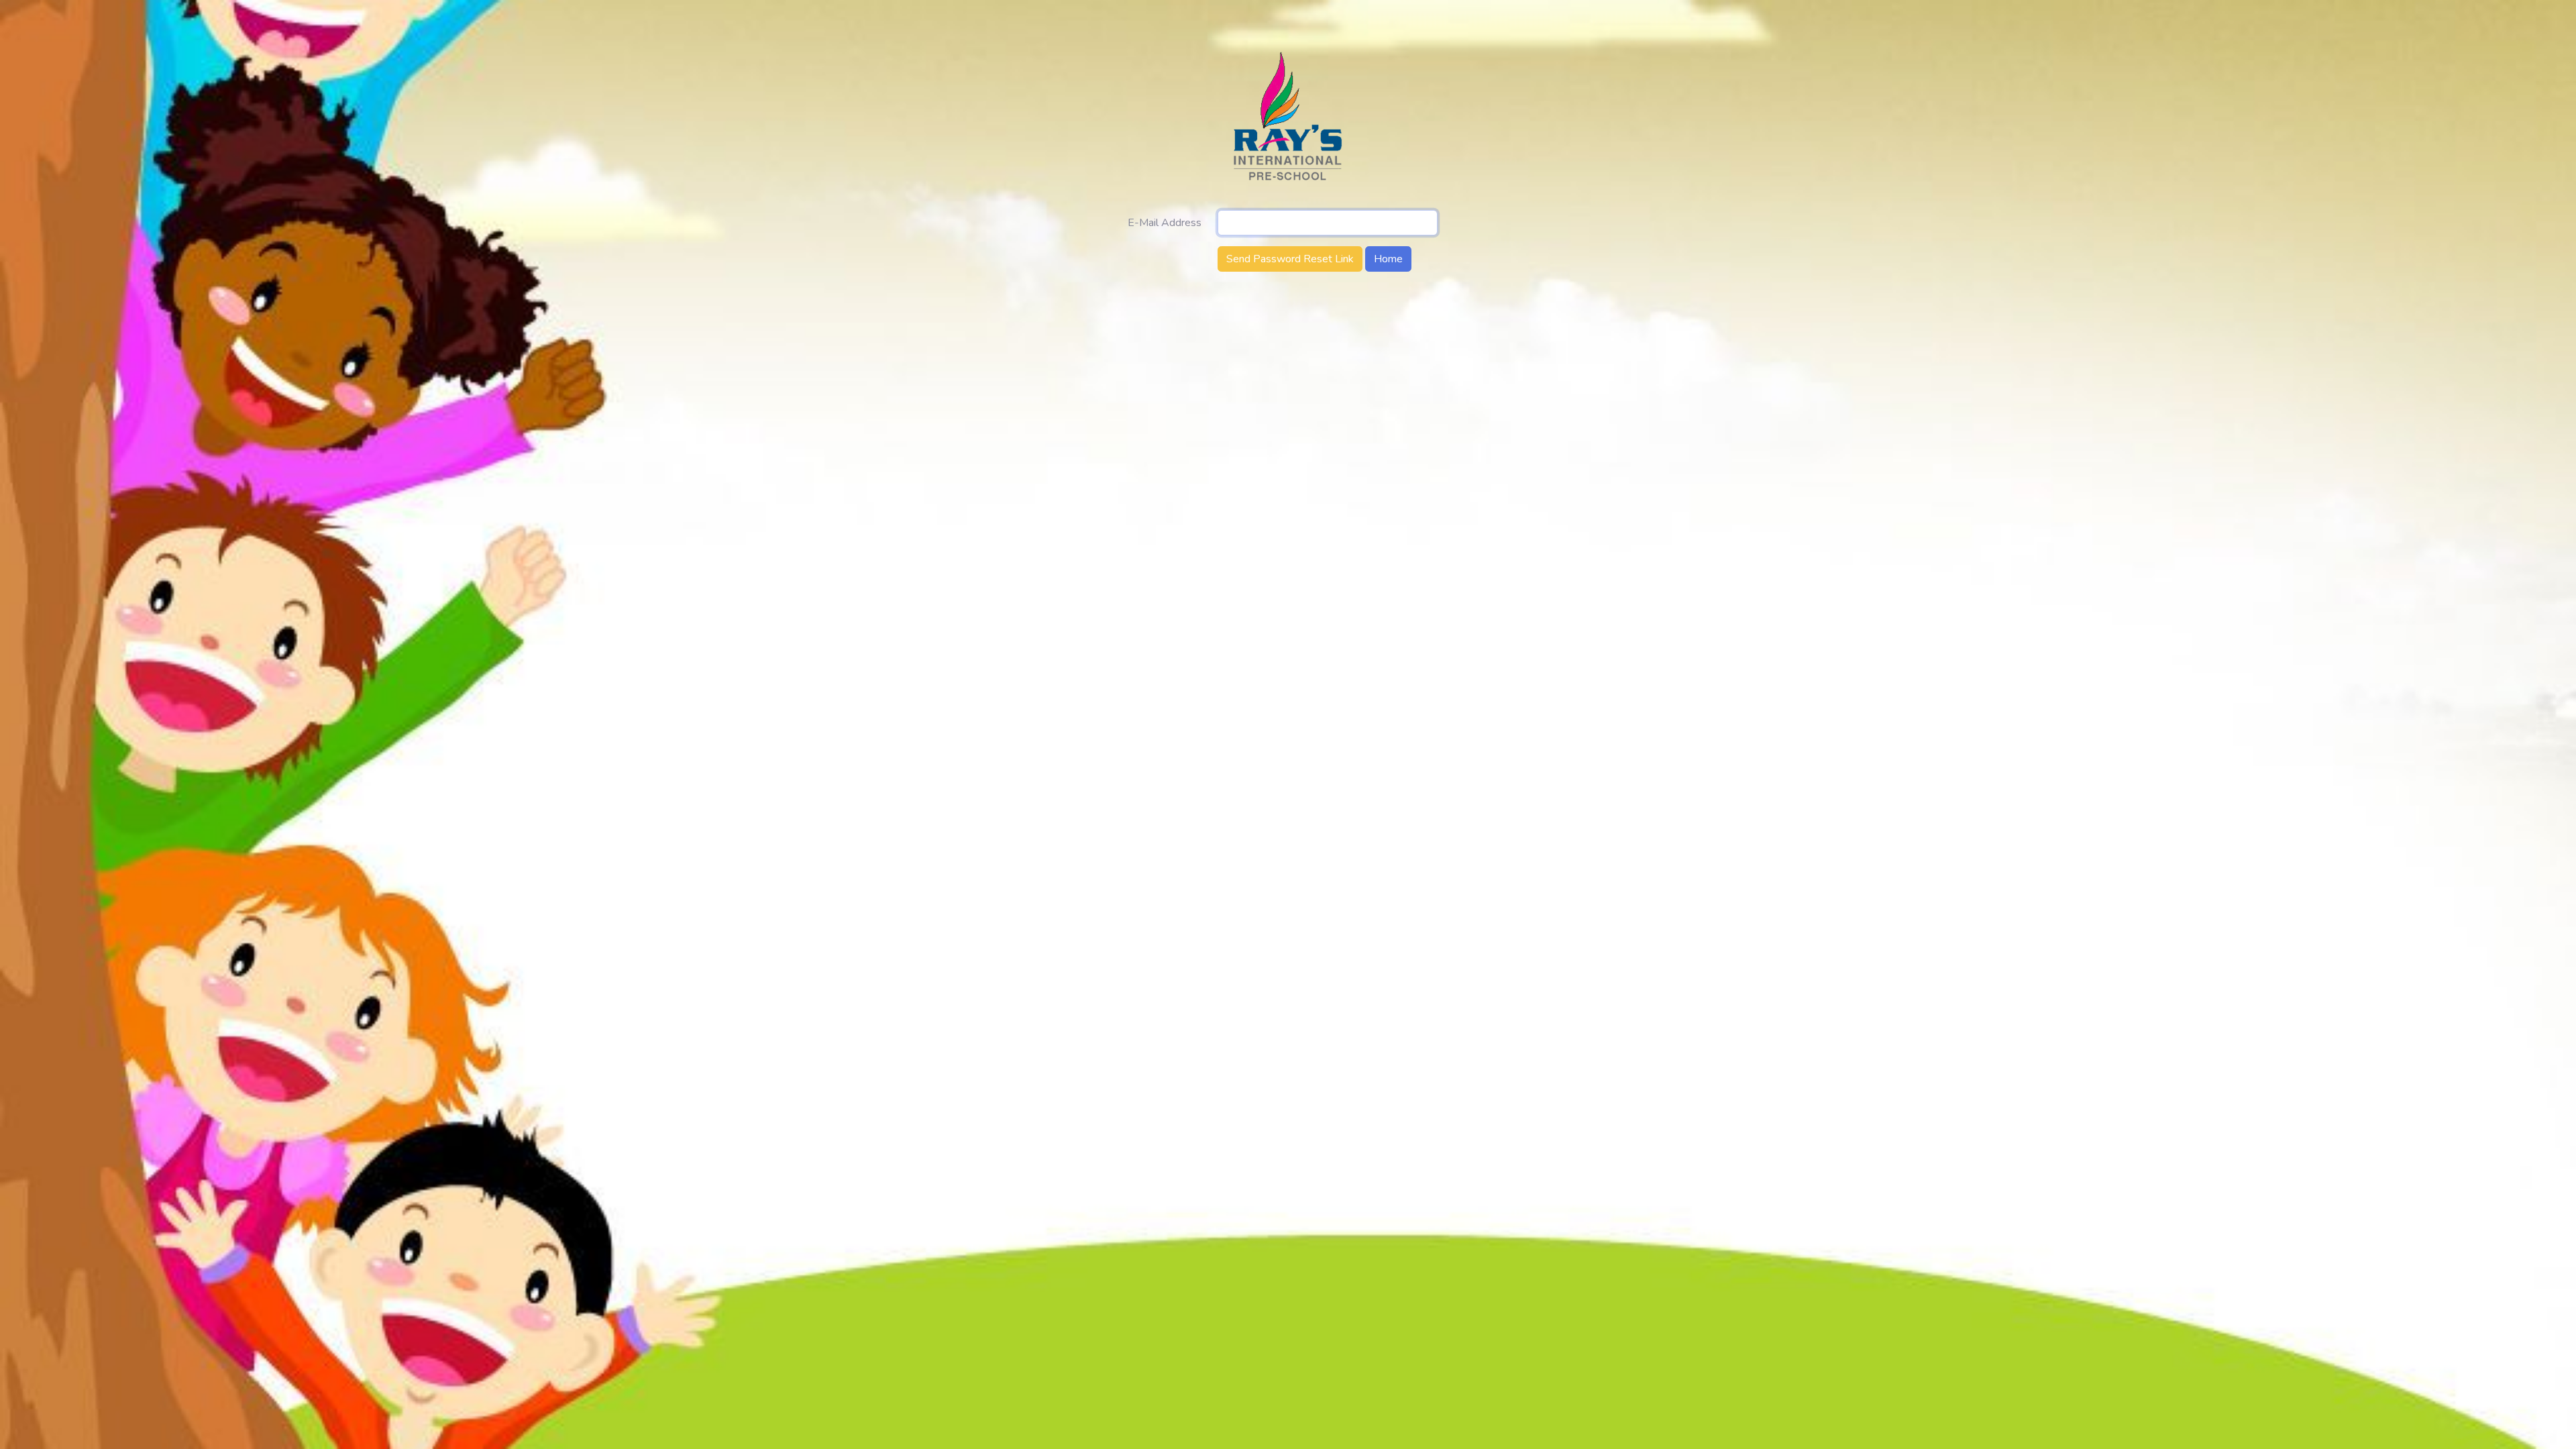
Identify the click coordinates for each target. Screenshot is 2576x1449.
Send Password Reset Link (1290, 259)
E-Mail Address (1165, 223)
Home (1388, 259)
